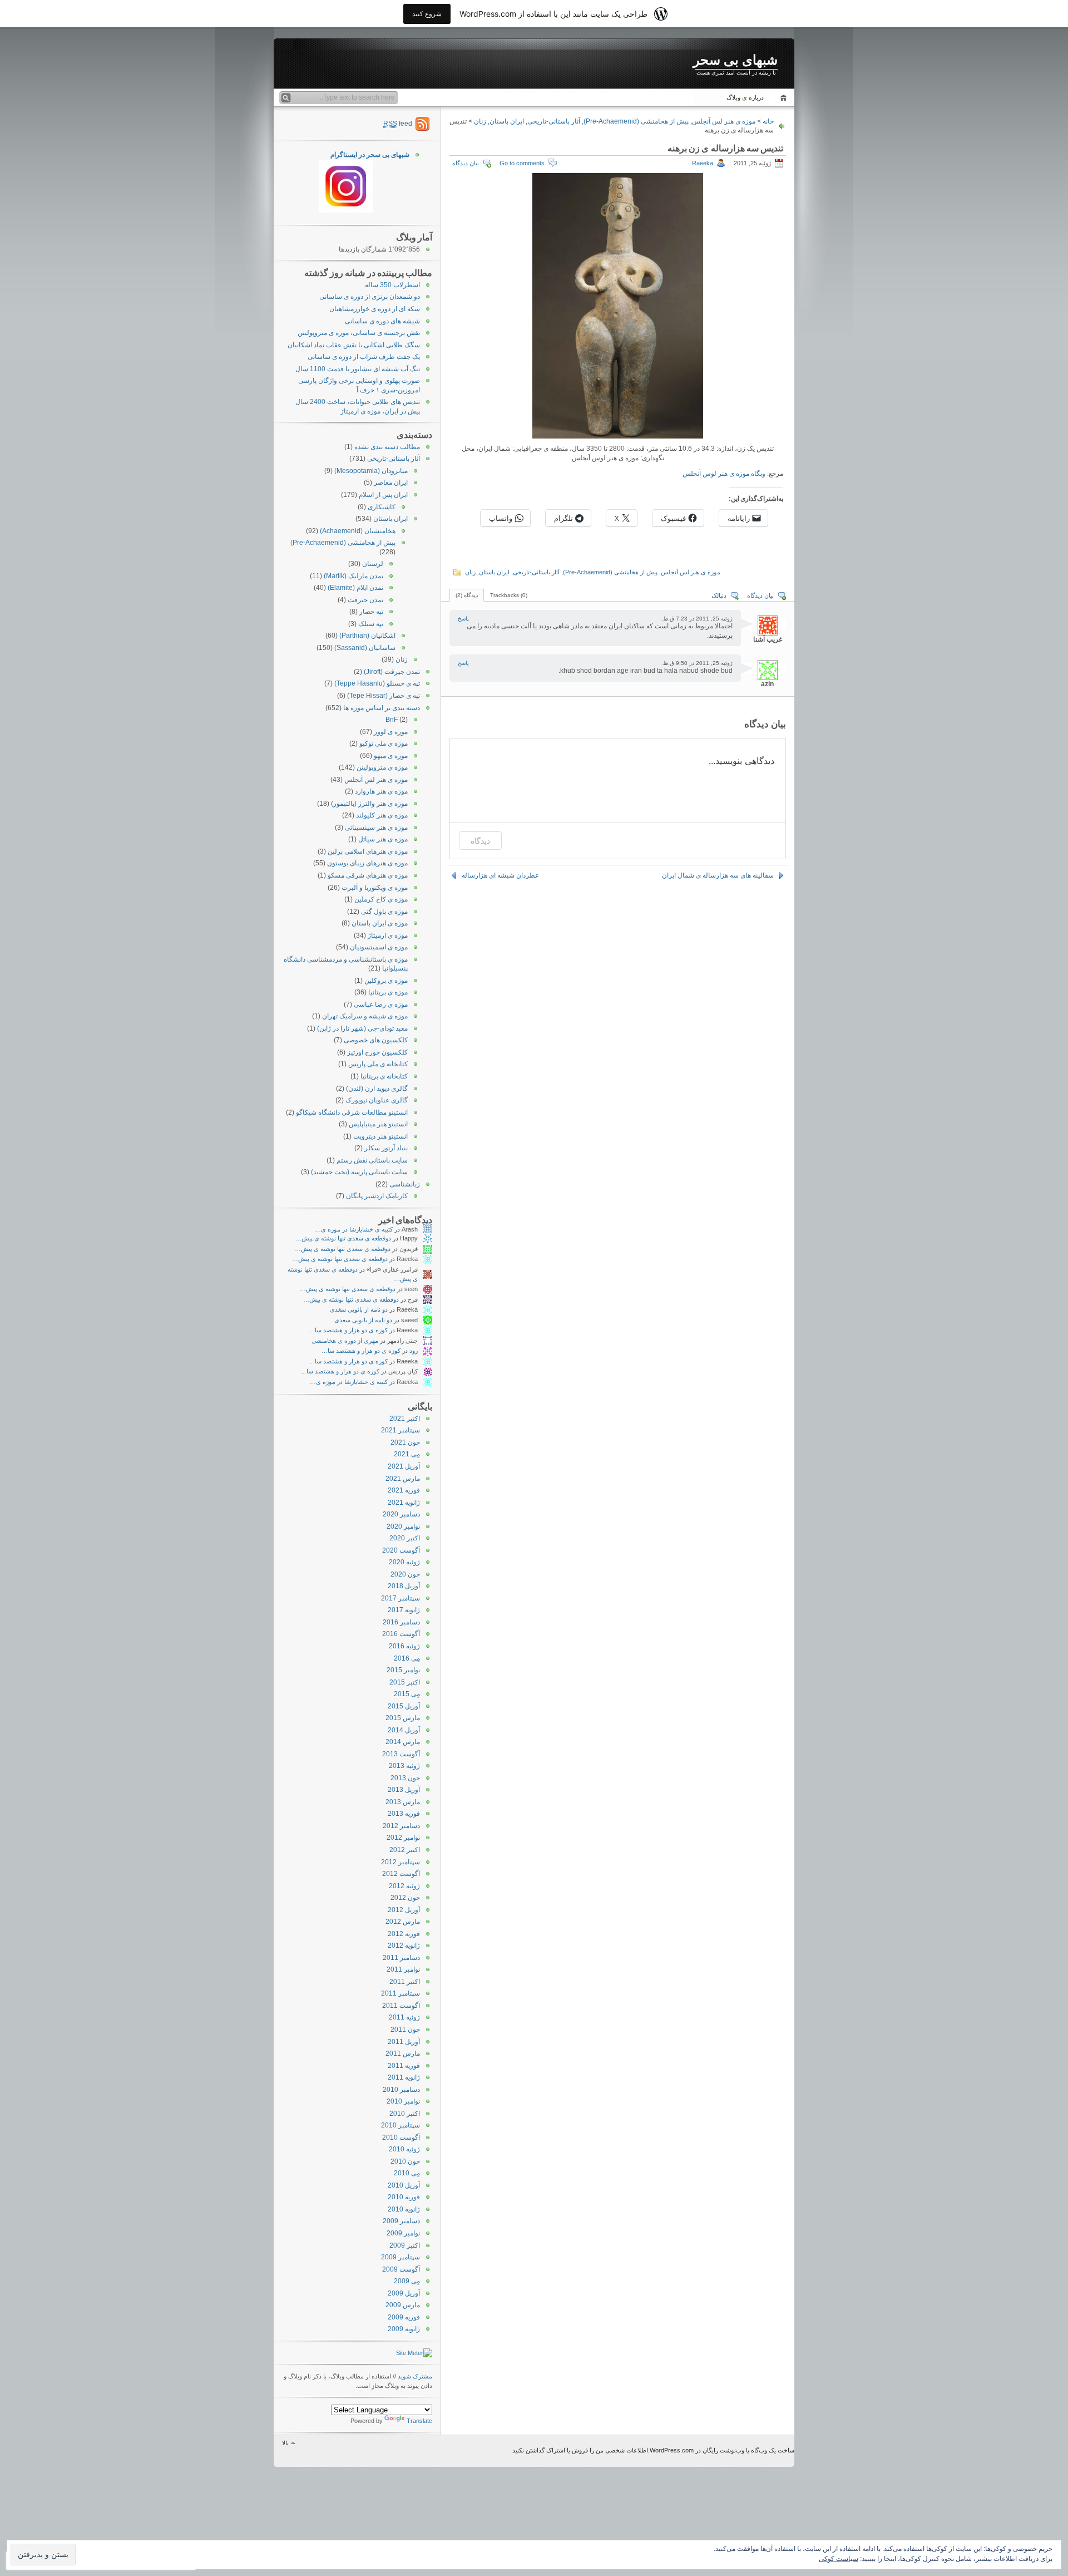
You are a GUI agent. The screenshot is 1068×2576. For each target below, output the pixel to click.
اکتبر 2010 (405, 2114)
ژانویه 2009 (404, 2329)
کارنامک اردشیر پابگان (377, 1196)
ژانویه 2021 (404, 1503)
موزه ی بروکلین (386, 981)
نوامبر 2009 (403, 2233)
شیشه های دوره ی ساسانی (382, 321)
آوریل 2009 (404, 2293)
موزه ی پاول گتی (384, 912)
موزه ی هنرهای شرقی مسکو (368, 875)
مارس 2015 (403, 1718)
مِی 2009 (407, 2281)
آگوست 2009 (401, 2269)
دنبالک (719, 595)
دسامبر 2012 (401, 1826)
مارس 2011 (403, 2053)
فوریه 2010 (404, 2197)
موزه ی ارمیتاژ (388, 935)
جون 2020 (405, 1574)
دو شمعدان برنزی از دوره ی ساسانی (370, 297)
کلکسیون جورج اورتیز (377, 1052)
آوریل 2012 (404, 1910)
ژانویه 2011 (404, 2077)
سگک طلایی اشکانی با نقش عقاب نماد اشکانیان (354, 345)
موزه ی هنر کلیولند (382, 815)
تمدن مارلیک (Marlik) (353, 576)
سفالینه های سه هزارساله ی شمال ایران (718, 875)
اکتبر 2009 (405, 2245)
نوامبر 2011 (403, 1969)
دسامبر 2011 (401, 1958)
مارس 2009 (403, 2305)
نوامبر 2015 (403, 1670)
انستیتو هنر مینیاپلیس (378, 1124)
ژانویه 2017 (404, 1610)
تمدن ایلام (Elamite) (355, 588)
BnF (392, 720)
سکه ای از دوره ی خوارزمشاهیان (375, 309)
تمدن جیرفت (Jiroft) (392, 672)
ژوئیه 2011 (404, 2017)
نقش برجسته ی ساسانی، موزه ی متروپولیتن (359, 333)
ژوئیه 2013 (404, 1766)
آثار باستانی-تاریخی (554, 121)
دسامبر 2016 (401, 1622)
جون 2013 (405, 1778)
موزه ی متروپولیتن (382, 767)
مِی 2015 (407, 1694)
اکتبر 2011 (405, 1982)
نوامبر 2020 (403, 1526)
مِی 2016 (407, 1658)
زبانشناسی (405, 1184)
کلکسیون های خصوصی (376, 1040)
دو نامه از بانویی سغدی (359, 1309)
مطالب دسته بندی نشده (387, 447)
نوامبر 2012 (403, 1838)
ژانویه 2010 (404, 2209)
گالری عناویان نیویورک (377, 1100)
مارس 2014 (403, 1742)
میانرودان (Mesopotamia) (371, 471)
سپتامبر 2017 (400, 1598)
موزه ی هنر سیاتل (383, 839)
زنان (480, 121)
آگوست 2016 (401, 1634)
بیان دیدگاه (466, 163)
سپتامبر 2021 (400, 1430)
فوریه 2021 (404, 1490)
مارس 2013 (403, 1802)
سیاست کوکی (839, 2559)
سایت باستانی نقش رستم (372, 1160)
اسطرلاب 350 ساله (392, 285)
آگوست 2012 (401, 1874)
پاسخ (463, 619)
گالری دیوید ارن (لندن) (377, 1088)
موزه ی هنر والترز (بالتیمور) (369, 804)
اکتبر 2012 (405, 1850)
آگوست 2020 (401, 1550)
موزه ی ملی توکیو (384, 743)
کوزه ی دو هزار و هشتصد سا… (348, 1330)
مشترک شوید (415, 2376)
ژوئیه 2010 (404, 2149)
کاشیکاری (382, 507)
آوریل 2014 (404, 1730)
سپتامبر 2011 (400, 1993)
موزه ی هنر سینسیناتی (376, 828)
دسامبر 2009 (401, 2221)
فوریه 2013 (404, 1814)
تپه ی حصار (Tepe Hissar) (384, 696)
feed (398, 124)
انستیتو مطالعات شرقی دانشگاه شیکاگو (352, 1112)
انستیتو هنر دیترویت (380, 1136)
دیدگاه (480, 841)
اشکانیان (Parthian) (367, 636)
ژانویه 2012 (404, 1945)
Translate (419, 2421)
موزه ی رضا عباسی (381, 1004)
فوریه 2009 (404, 2317)
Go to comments (522, 163)
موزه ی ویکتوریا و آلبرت (375, 888)
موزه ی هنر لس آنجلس (724, 121)
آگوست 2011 (401, 2006)
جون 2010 (405, 2161)
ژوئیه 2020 (404, 1562)
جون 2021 (405, 1442)
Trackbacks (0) (509, 595)
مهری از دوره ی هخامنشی (345, 1341)
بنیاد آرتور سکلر (386, 1148)
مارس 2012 (403, 1922)
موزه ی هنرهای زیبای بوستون (367, 863)
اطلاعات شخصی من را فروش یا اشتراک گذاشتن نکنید (580, 2450)
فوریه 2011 (404, 2066)
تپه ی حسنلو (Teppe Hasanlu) (377, 683)
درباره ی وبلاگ (745, 97)
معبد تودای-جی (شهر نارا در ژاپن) (362, 1028)
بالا (285, 2443)
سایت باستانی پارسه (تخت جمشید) (359, 1172)
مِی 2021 (407, 1454)
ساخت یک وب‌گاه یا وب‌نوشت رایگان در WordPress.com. (721, 2450)
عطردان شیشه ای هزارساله (500, 875)
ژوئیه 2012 (404, 1886)
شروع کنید (427, 14)
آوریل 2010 (404, 2185)
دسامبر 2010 (401, 2090)
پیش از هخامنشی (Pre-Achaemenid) (636, 121)
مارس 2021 (403, 1479)
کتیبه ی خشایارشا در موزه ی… (354, 1229)
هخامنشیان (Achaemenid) (358, 531)
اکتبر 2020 (405, 1538)
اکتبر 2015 (405, 1682)
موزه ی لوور (391, 732)
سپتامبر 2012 (400, 1862)
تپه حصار (371, 612)
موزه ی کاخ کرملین (381, 899)
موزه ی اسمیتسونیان (379, 947)
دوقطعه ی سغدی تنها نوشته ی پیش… (343, 1238)
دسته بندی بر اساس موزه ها (382, 708)
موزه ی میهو (391, 756)
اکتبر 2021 (405, 1418)
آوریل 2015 (404, 1706)
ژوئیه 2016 (404, 1646)
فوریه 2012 (404, 1934)
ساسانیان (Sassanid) (365, 648)
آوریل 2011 (404, 2042)
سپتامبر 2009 (400, 2257)
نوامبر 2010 (403, 2101)
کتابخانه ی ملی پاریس (378, 1064)
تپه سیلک (371, 624)
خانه (782, 98)
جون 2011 (405, 2030)
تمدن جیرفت (365, 600)
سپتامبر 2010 (400, 2125)
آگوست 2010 (401, 2137)
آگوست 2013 (401, 1754)
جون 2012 (405, 1898)
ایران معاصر (391, 482)
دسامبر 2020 (401, 1514)
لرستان (373, 564)
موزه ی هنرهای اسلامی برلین (368, 851)
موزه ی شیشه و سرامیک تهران (365, 1016)
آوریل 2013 (404, 1790)
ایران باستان (507, 121)
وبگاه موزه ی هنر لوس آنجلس (724, 474)
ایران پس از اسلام (383, 495)
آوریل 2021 (404, 1466)
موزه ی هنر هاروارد (381, 791)
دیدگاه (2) (467, 595)
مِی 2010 (407, 2173)
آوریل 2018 (404, 1586)
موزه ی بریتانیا (388, 992)
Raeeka (703, 163)
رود (414, 1351)
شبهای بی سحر (735, 60)
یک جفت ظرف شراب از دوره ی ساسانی (364, 357)
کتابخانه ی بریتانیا (384, 1076)
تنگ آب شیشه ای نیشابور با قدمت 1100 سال (358, 369)
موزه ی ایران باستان (380, 923)
